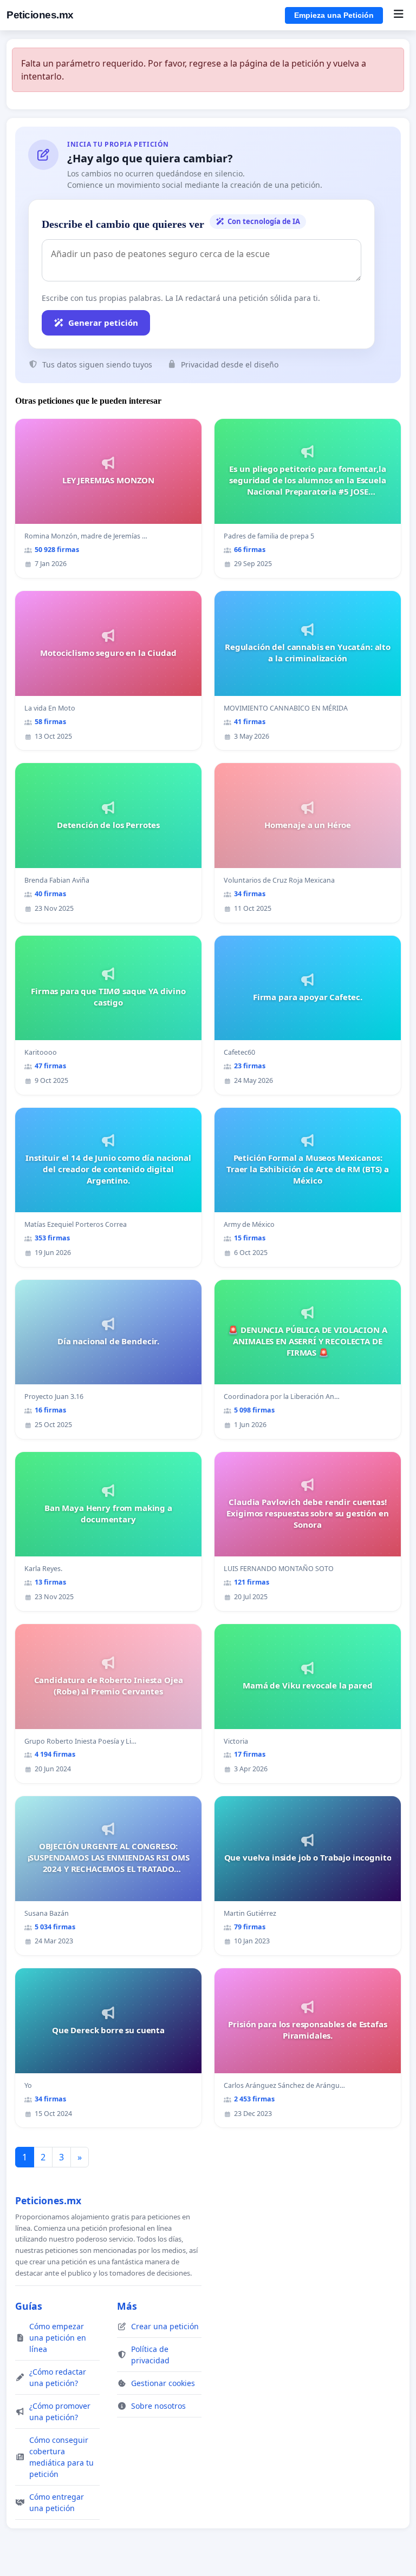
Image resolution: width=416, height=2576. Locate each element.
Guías (29, 2306)
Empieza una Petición (334, 15)
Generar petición (103, 323)
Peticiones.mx (40, 15)
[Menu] (398, 15)
